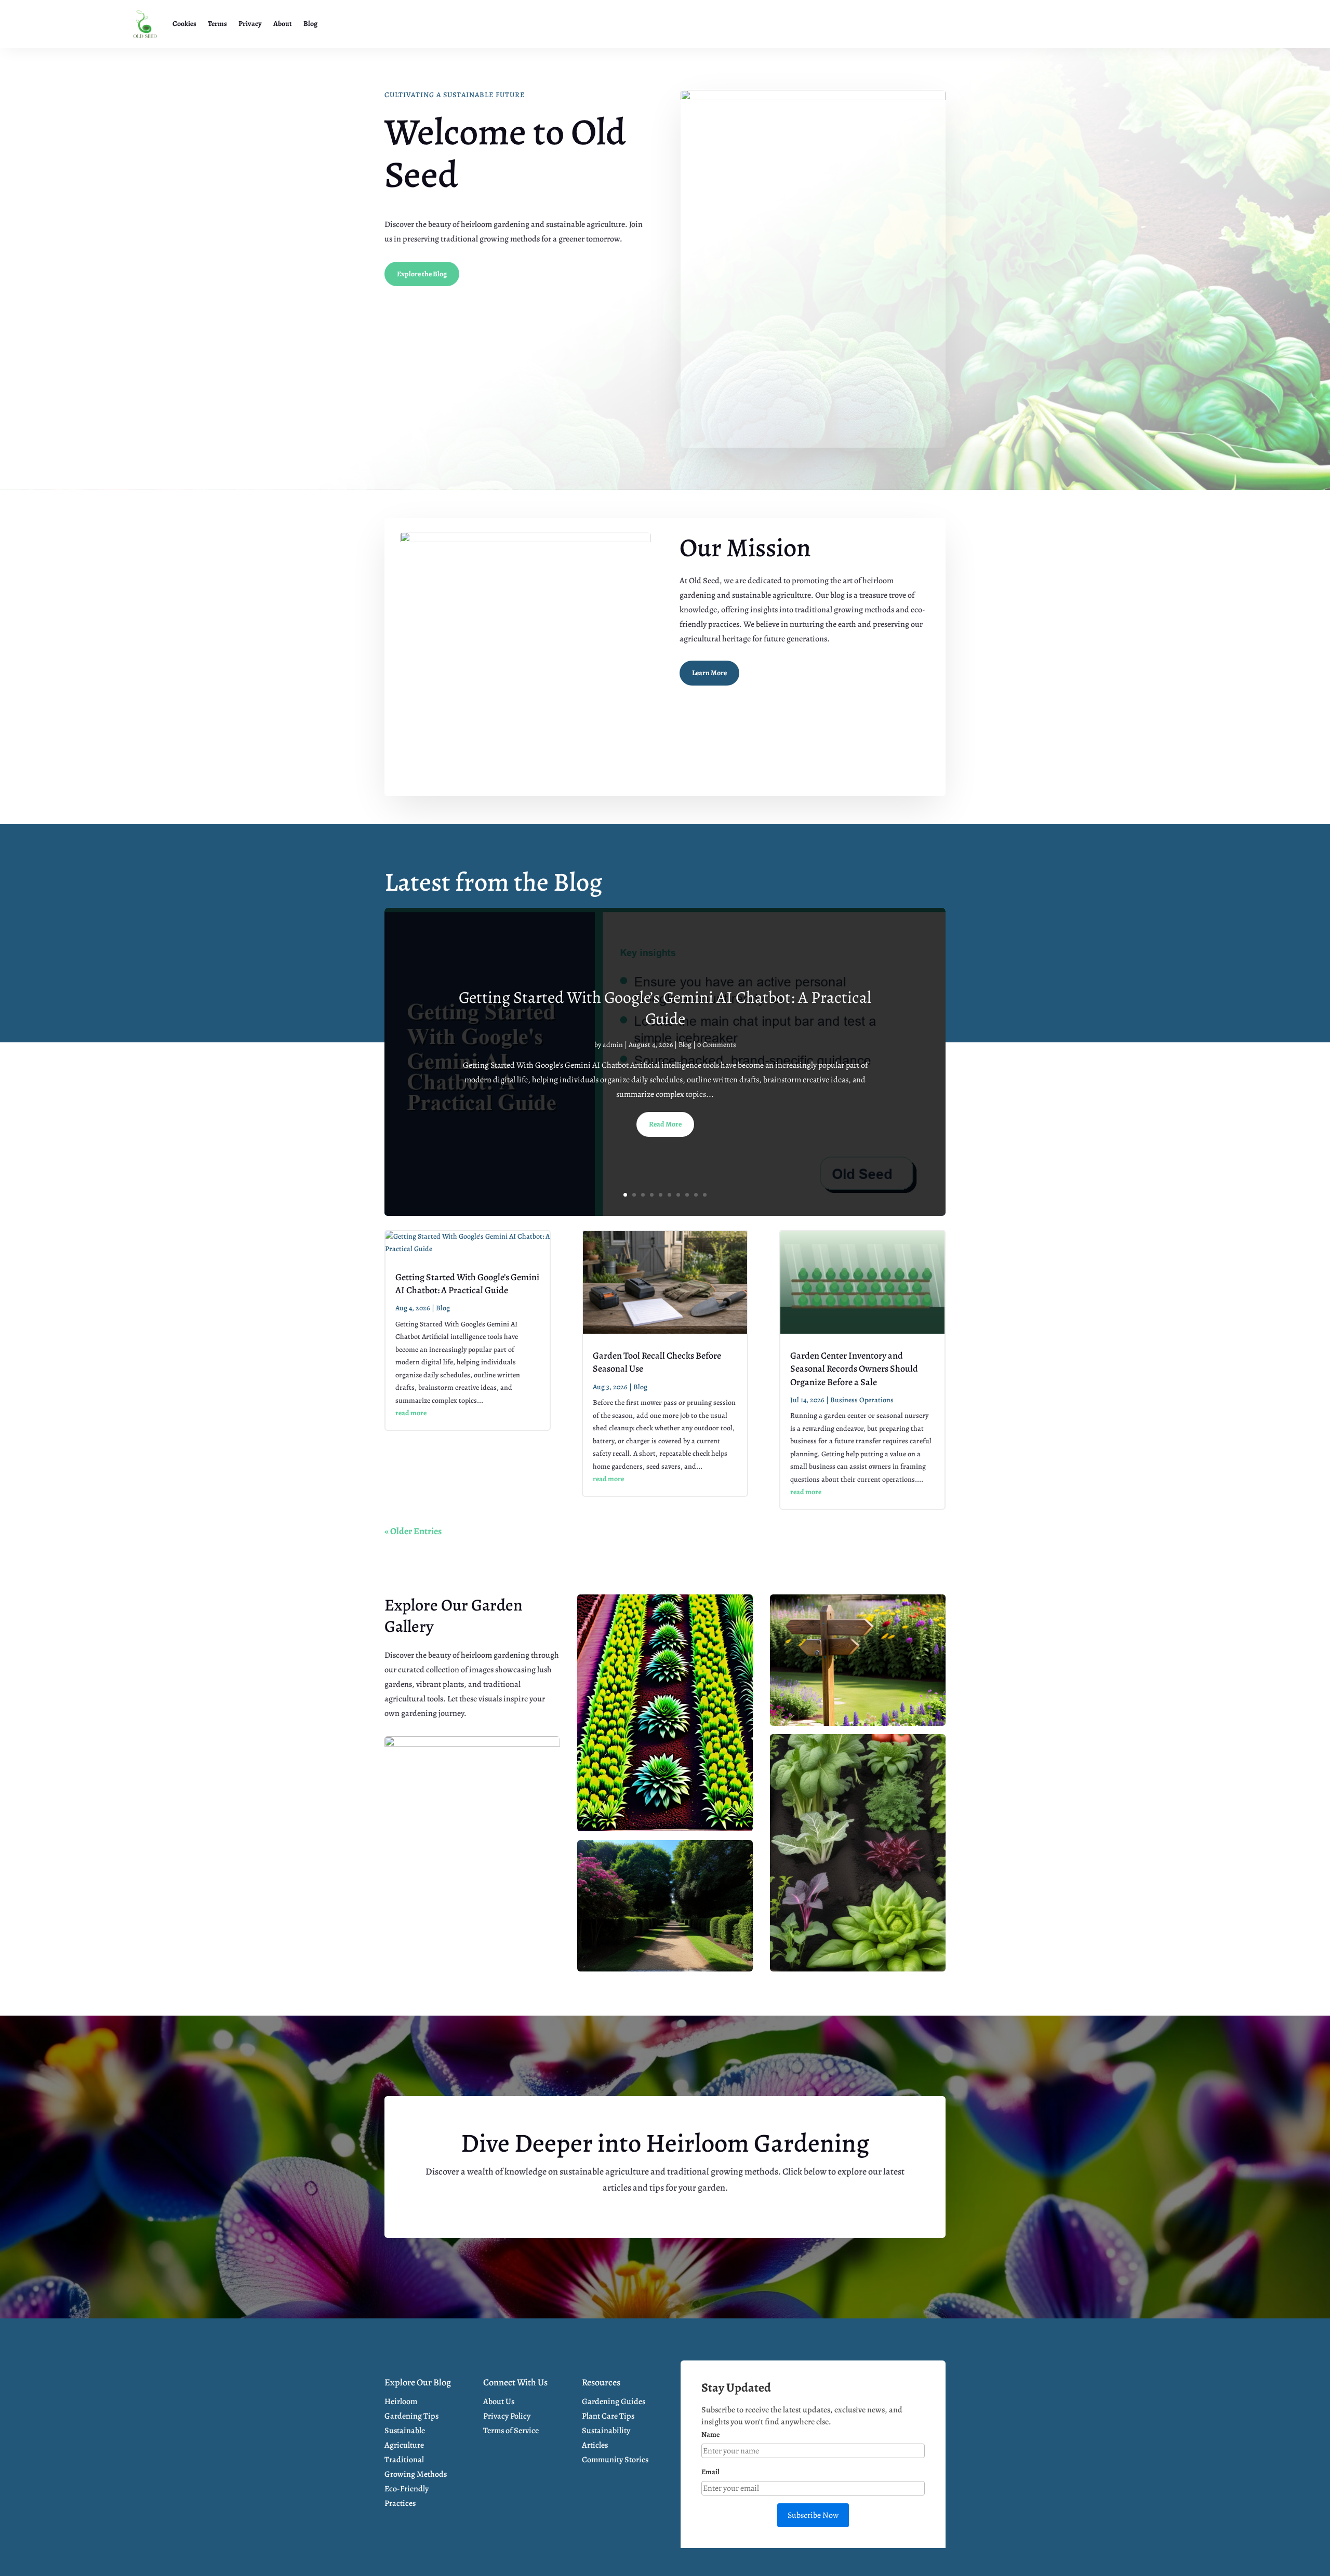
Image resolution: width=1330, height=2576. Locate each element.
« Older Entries (413, 1531)
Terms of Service (511, 2431)
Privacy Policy (507, 2416)
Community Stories (615, 2460)
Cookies (184, 24)
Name (710, 2434)
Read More (665, 1124)
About (283, 24)
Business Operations (862, 1400)
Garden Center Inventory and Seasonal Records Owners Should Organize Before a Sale (854, 1369)
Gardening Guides (614, 2401)
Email (710, 2472)
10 (705, 1195)
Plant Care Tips (608, 2416)
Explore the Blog (422, 274)
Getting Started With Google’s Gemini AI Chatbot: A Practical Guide (665, 1008)
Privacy (250, 24)
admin (613, 1045)
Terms (217, 24)
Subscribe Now (813, 2515)
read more (411, 1413)
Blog (310, 24)
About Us (499, 2401)
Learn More (709, 673)
